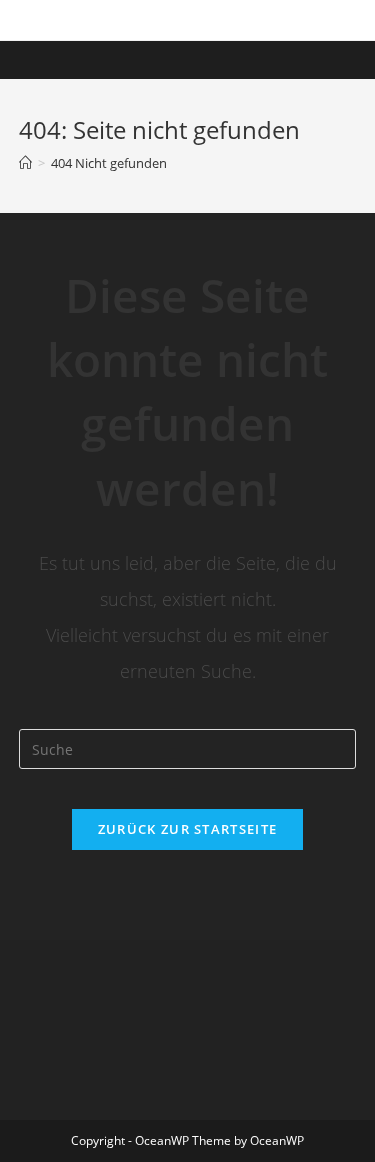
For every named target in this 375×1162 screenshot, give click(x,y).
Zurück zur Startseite (187, 829)
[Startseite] (25, 163)
